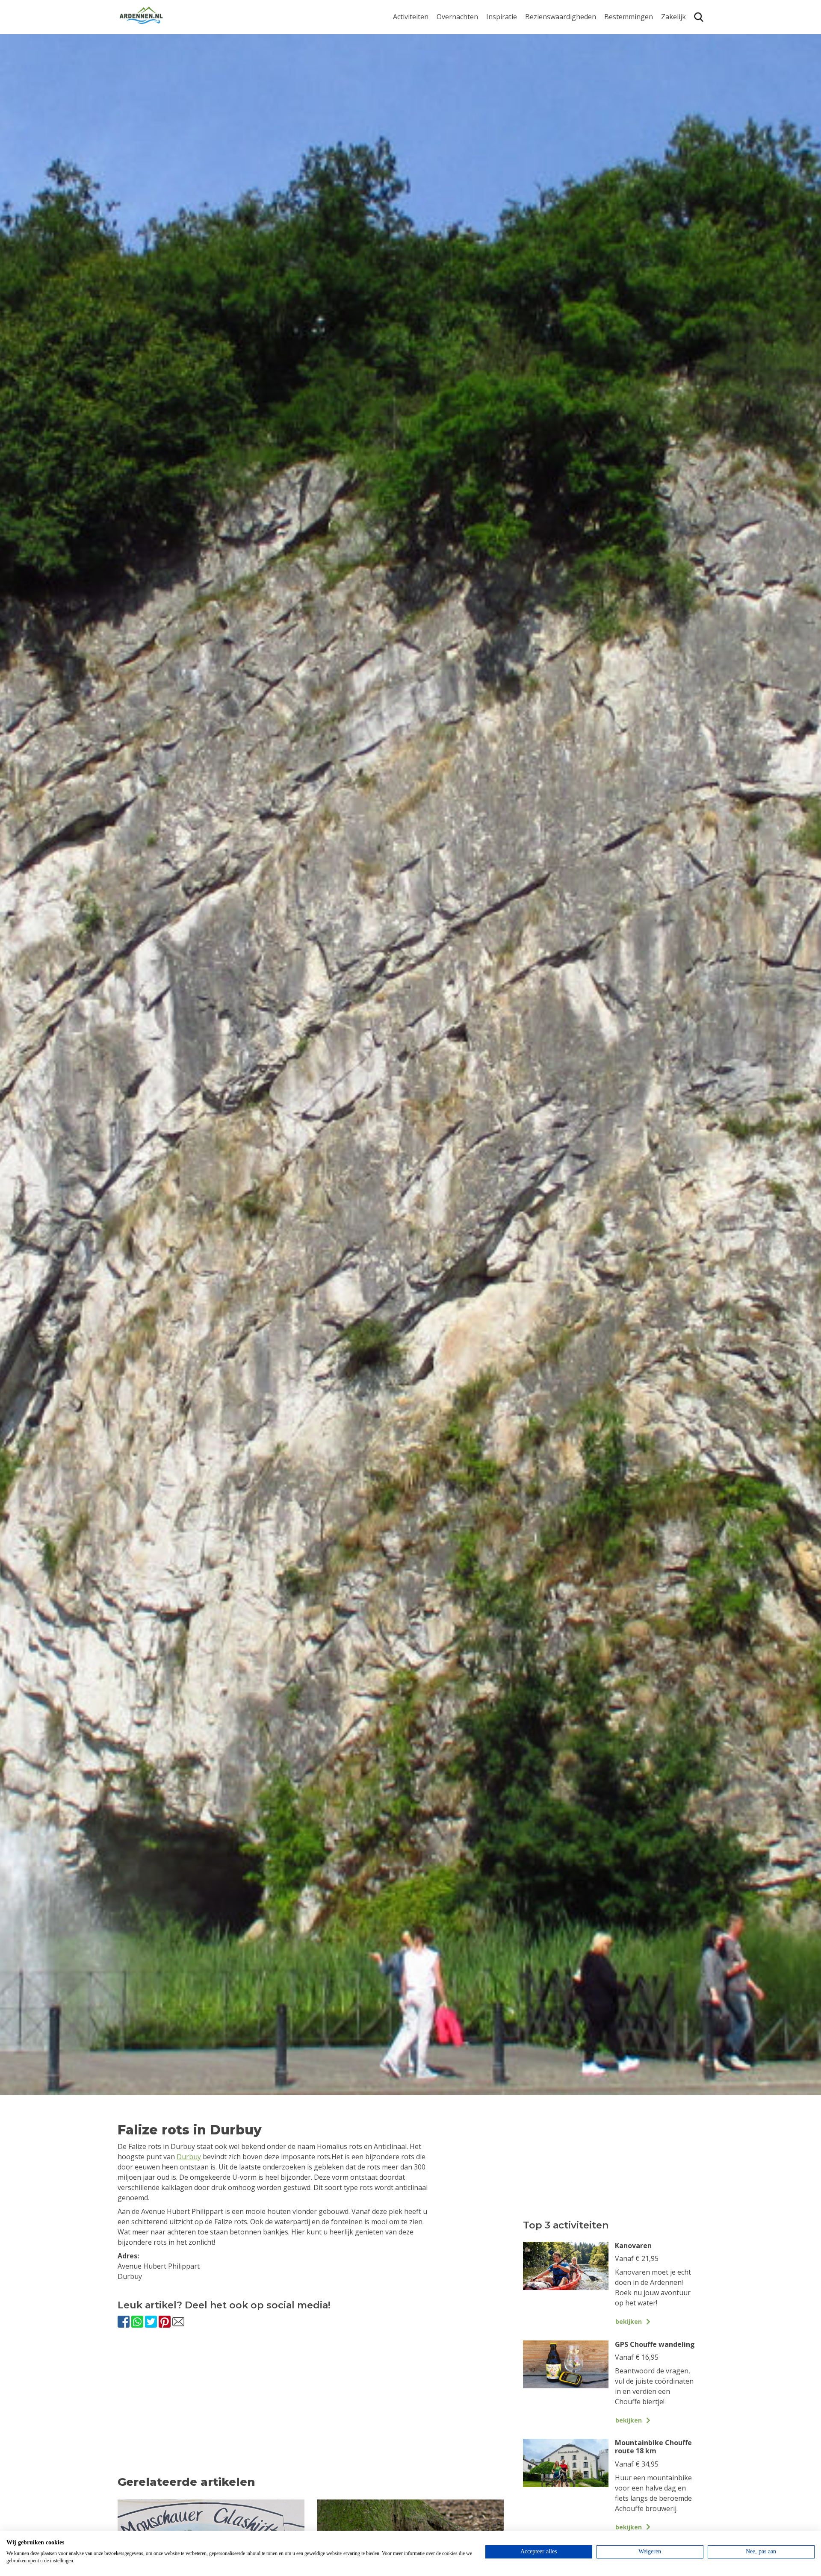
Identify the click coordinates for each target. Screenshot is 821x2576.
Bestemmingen (629, 17)
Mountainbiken (418, 55)
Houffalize (621, 108)
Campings (453, 33)
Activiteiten (411, 17)
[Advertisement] (311, 2410)
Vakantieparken (462, 73)
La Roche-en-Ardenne (625, 50)
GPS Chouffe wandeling (413, 37)
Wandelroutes (548, 33)
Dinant (615, 94)
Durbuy (616, 33)
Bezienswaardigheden (561, 17)
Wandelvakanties (514, 60)
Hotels (447, 46)
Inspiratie (502, 17)
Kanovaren (410, 108)
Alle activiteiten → (421, 121)
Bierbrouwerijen (551, 73)
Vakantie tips (507, 86)
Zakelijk (673, 17)
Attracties (540, 46)
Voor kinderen (548, 99)
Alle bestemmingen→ (632, 125)
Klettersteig (412, 94)
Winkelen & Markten (558, 113)
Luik (611, 68)
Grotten (538, 86)
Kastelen (539, 60)
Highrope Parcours (424, 68)
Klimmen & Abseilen (425, 81)
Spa (610, 81)
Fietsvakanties (509, 46)
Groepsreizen (683, 46)
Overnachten (457, 17)
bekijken (629, 2321)
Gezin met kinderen (517, 73)
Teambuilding (683, 33)
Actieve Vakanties (514, 33)
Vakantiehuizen (462, 60)
